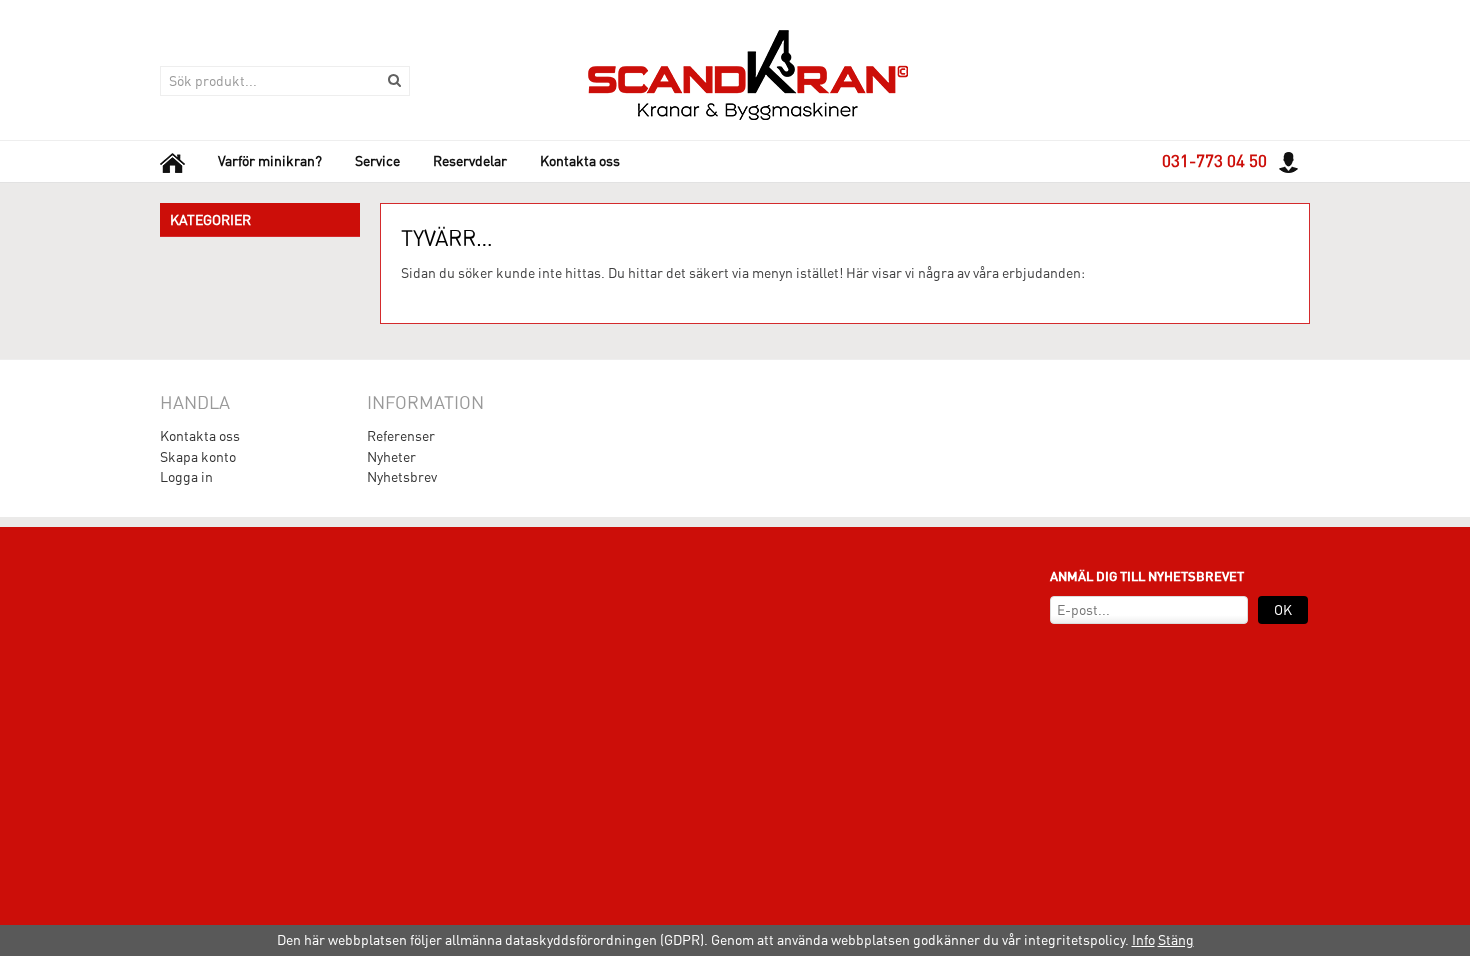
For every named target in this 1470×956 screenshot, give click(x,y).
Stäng (1176, 940)
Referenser (401, 436)
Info (1143, 940)
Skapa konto (198, 457)
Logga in (186, 477)
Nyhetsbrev (402, 477)
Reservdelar (470, 161)
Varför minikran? (270, 161)
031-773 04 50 (1214, 161)
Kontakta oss (580, 161)
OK (1283, 610)
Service (377, 161)
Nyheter (391, 457)
